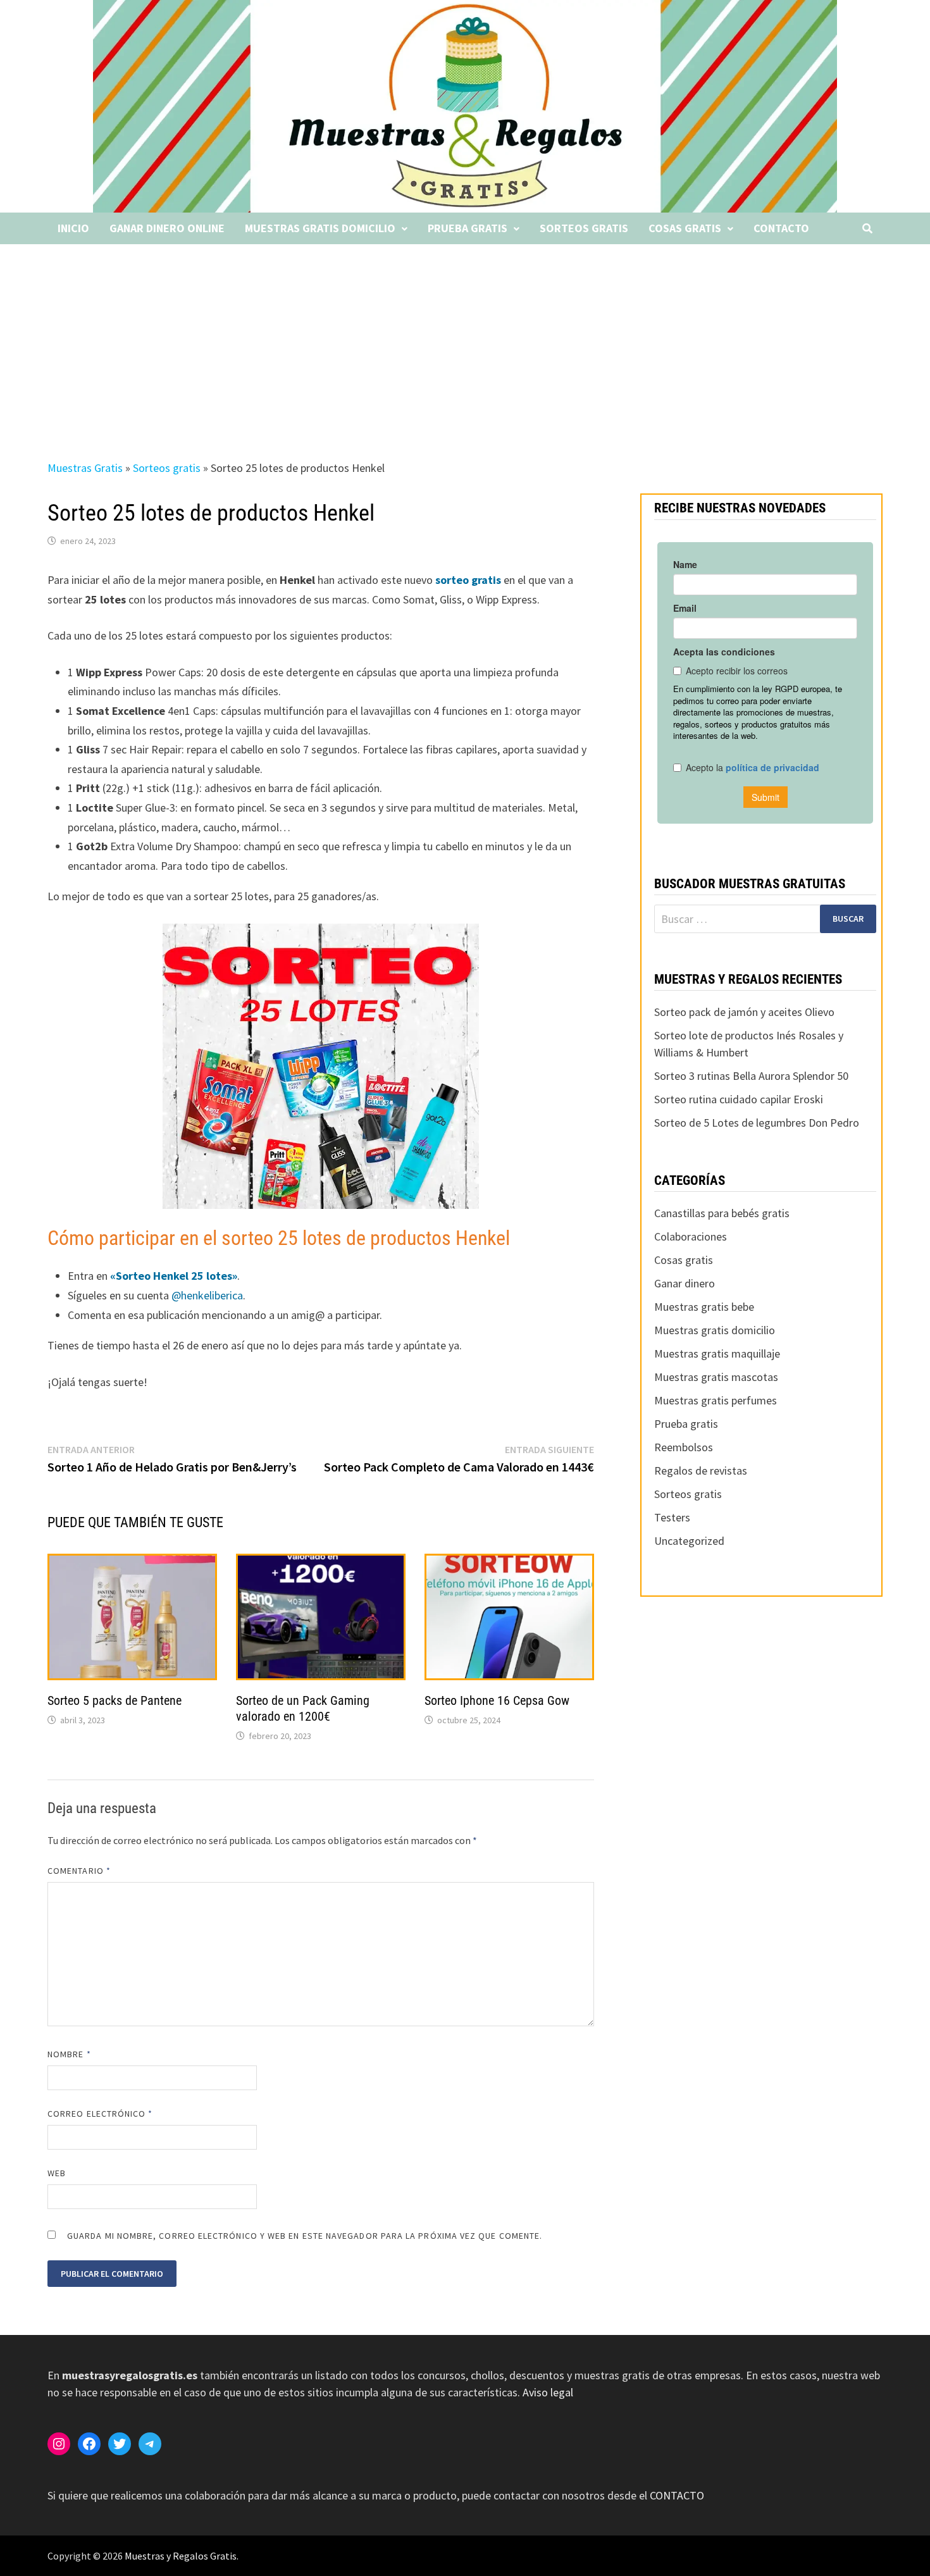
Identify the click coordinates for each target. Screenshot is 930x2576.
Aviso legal (548, 2392)
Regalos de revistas (701, 1471)
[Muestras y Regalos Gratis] (465, 105)
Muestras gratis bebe (704, 1307)
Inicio (73, 228)
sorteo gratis (469, 580)
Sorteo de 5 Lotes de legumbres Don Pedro (757, 1123)
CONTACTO (677, 2495)
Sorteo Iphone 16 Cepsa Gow (497, 1700)
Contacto (781, 228)
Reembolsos (684, 1447)
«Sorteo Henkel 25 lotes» (174, 1276)
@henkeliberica (207, 1295)
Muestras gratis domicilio (320, 228)
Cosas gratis (685, 228)
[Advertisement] (465, 339)
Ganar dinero (685, 1283)
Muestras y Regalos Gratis (181, 2556)
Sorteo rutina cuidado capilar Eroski (739, 1099)
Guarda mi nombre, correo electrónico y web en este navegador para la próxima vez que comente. (305, 2236)
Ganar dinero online (167, 228)
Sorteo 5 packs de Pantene (115, 1700)
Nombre (69, 2054)
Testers (672, 1517)
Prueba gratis (468, 228)
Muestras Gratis (85, 468)
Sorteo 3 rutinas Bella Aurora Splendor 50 (751, 1076)
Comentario (79, 1871)
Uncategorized (689, 1541)
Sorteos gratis (584, 228)
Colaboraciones (691, 1236)
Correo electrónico (100, 2114)
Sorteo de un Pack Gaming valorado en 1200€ (303, 1708)
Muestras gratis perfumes (716, 1400)
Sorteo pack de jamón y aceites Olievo (744, 1012)
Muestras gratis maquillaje (717, 1353)
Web (57, 2173)
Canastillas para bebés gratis (722, 1213)
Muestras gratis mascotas (716, 1377)
